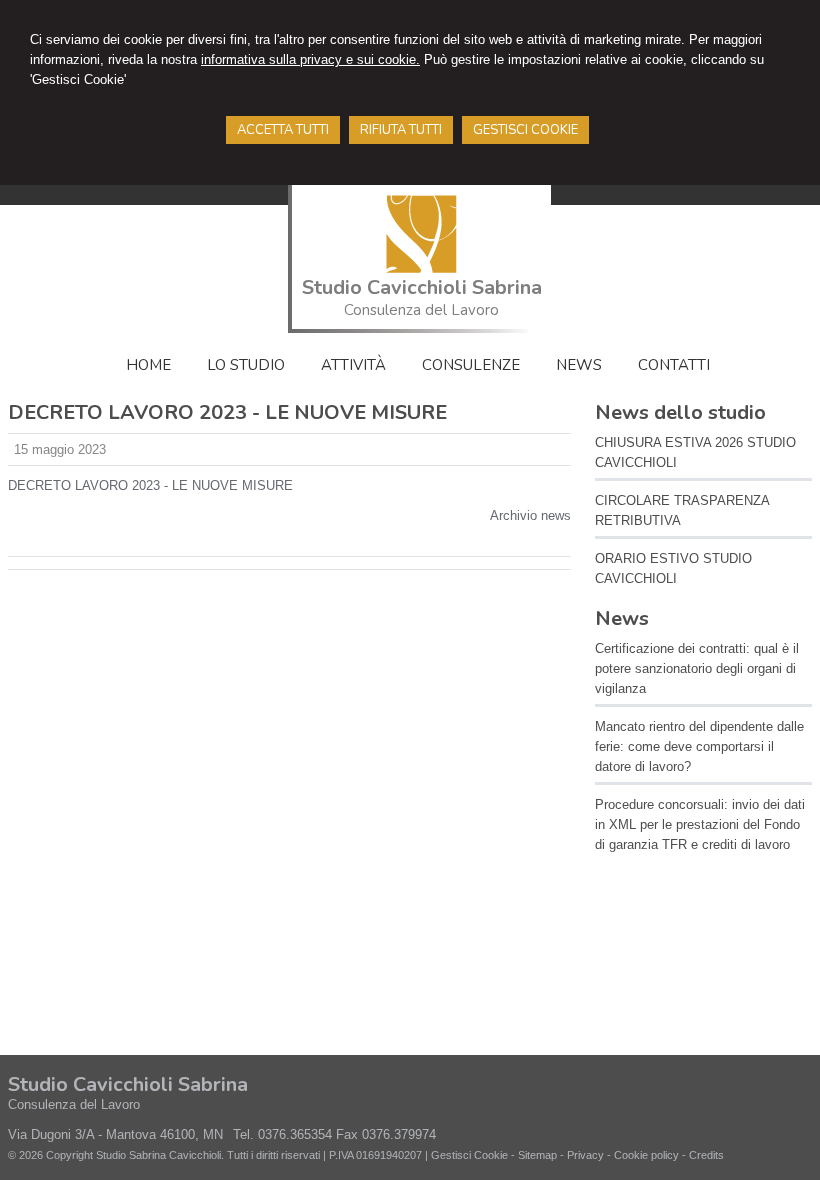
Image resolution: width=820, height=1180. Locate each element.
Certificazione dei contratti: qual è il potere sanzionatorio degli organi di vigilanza (697, 668)
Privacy (585, 1155)
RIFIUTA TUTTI (401, 130)
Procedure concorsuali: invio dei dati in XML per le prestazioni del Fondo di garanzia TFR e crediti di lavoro (700, 824)
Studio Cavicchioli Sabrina (422, 287)
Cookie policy (646, 1155)
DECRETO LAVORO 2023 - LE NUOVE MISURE (150, 485)
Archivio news (530, 515)
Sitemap (537, 1155)
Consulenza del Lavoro (421, 310)
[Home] (421, 268)
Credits (706, 1155)
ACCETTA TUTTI (283, 130)
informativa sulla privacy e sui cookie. (310, 59)
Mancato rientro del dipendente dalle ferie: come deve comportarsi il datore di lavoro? (699, 746)
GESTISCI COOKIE (525, 130)
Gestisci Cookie (469, 1155)
